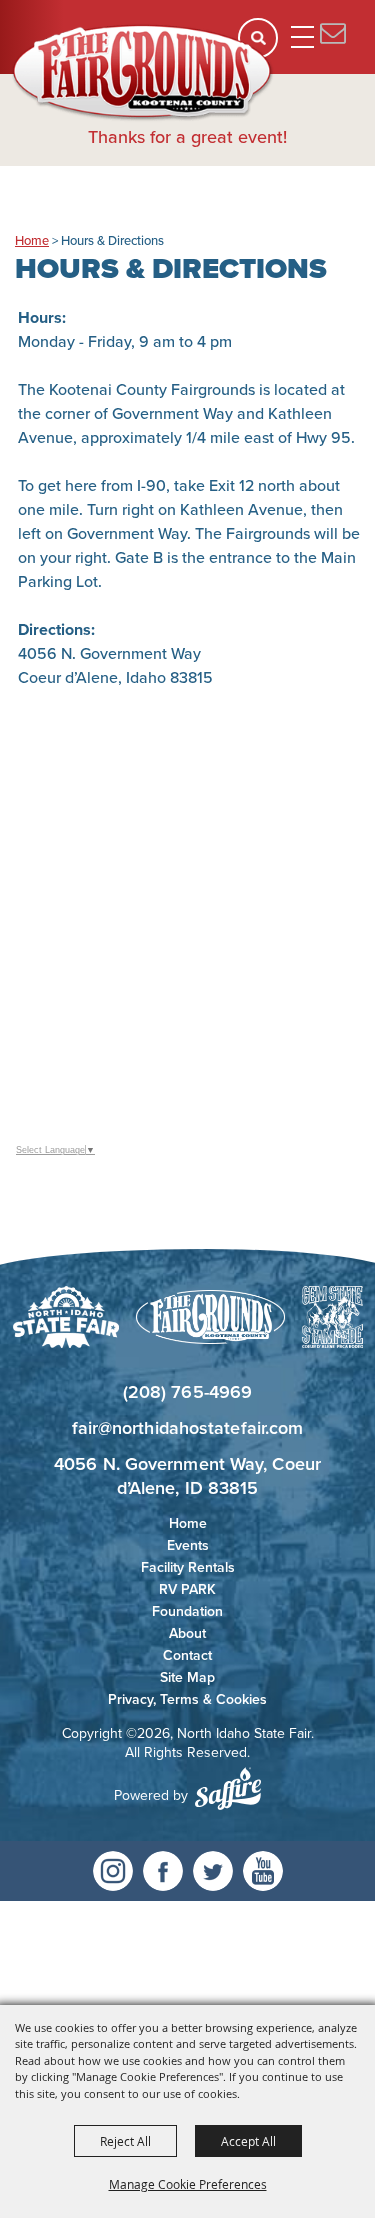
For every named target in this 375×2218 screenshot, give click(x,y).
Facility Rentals (188, 1567)
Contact (187, 1655)
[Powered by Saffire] (228, 1788)
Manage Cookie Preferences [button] (188, 2184)
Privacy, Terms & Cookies (187, 1699)
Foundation (187, 1611)
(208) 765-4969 (187, 1392)
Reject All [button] (125, 2141)
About (187, 1633)
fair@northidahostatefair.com (188, 1428)
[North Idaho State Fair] (143, 73)
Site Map (187, 1677)
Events (188, 1545)
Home (32, 240)
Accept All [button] (248, 2141)
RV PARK (187, 1589)
